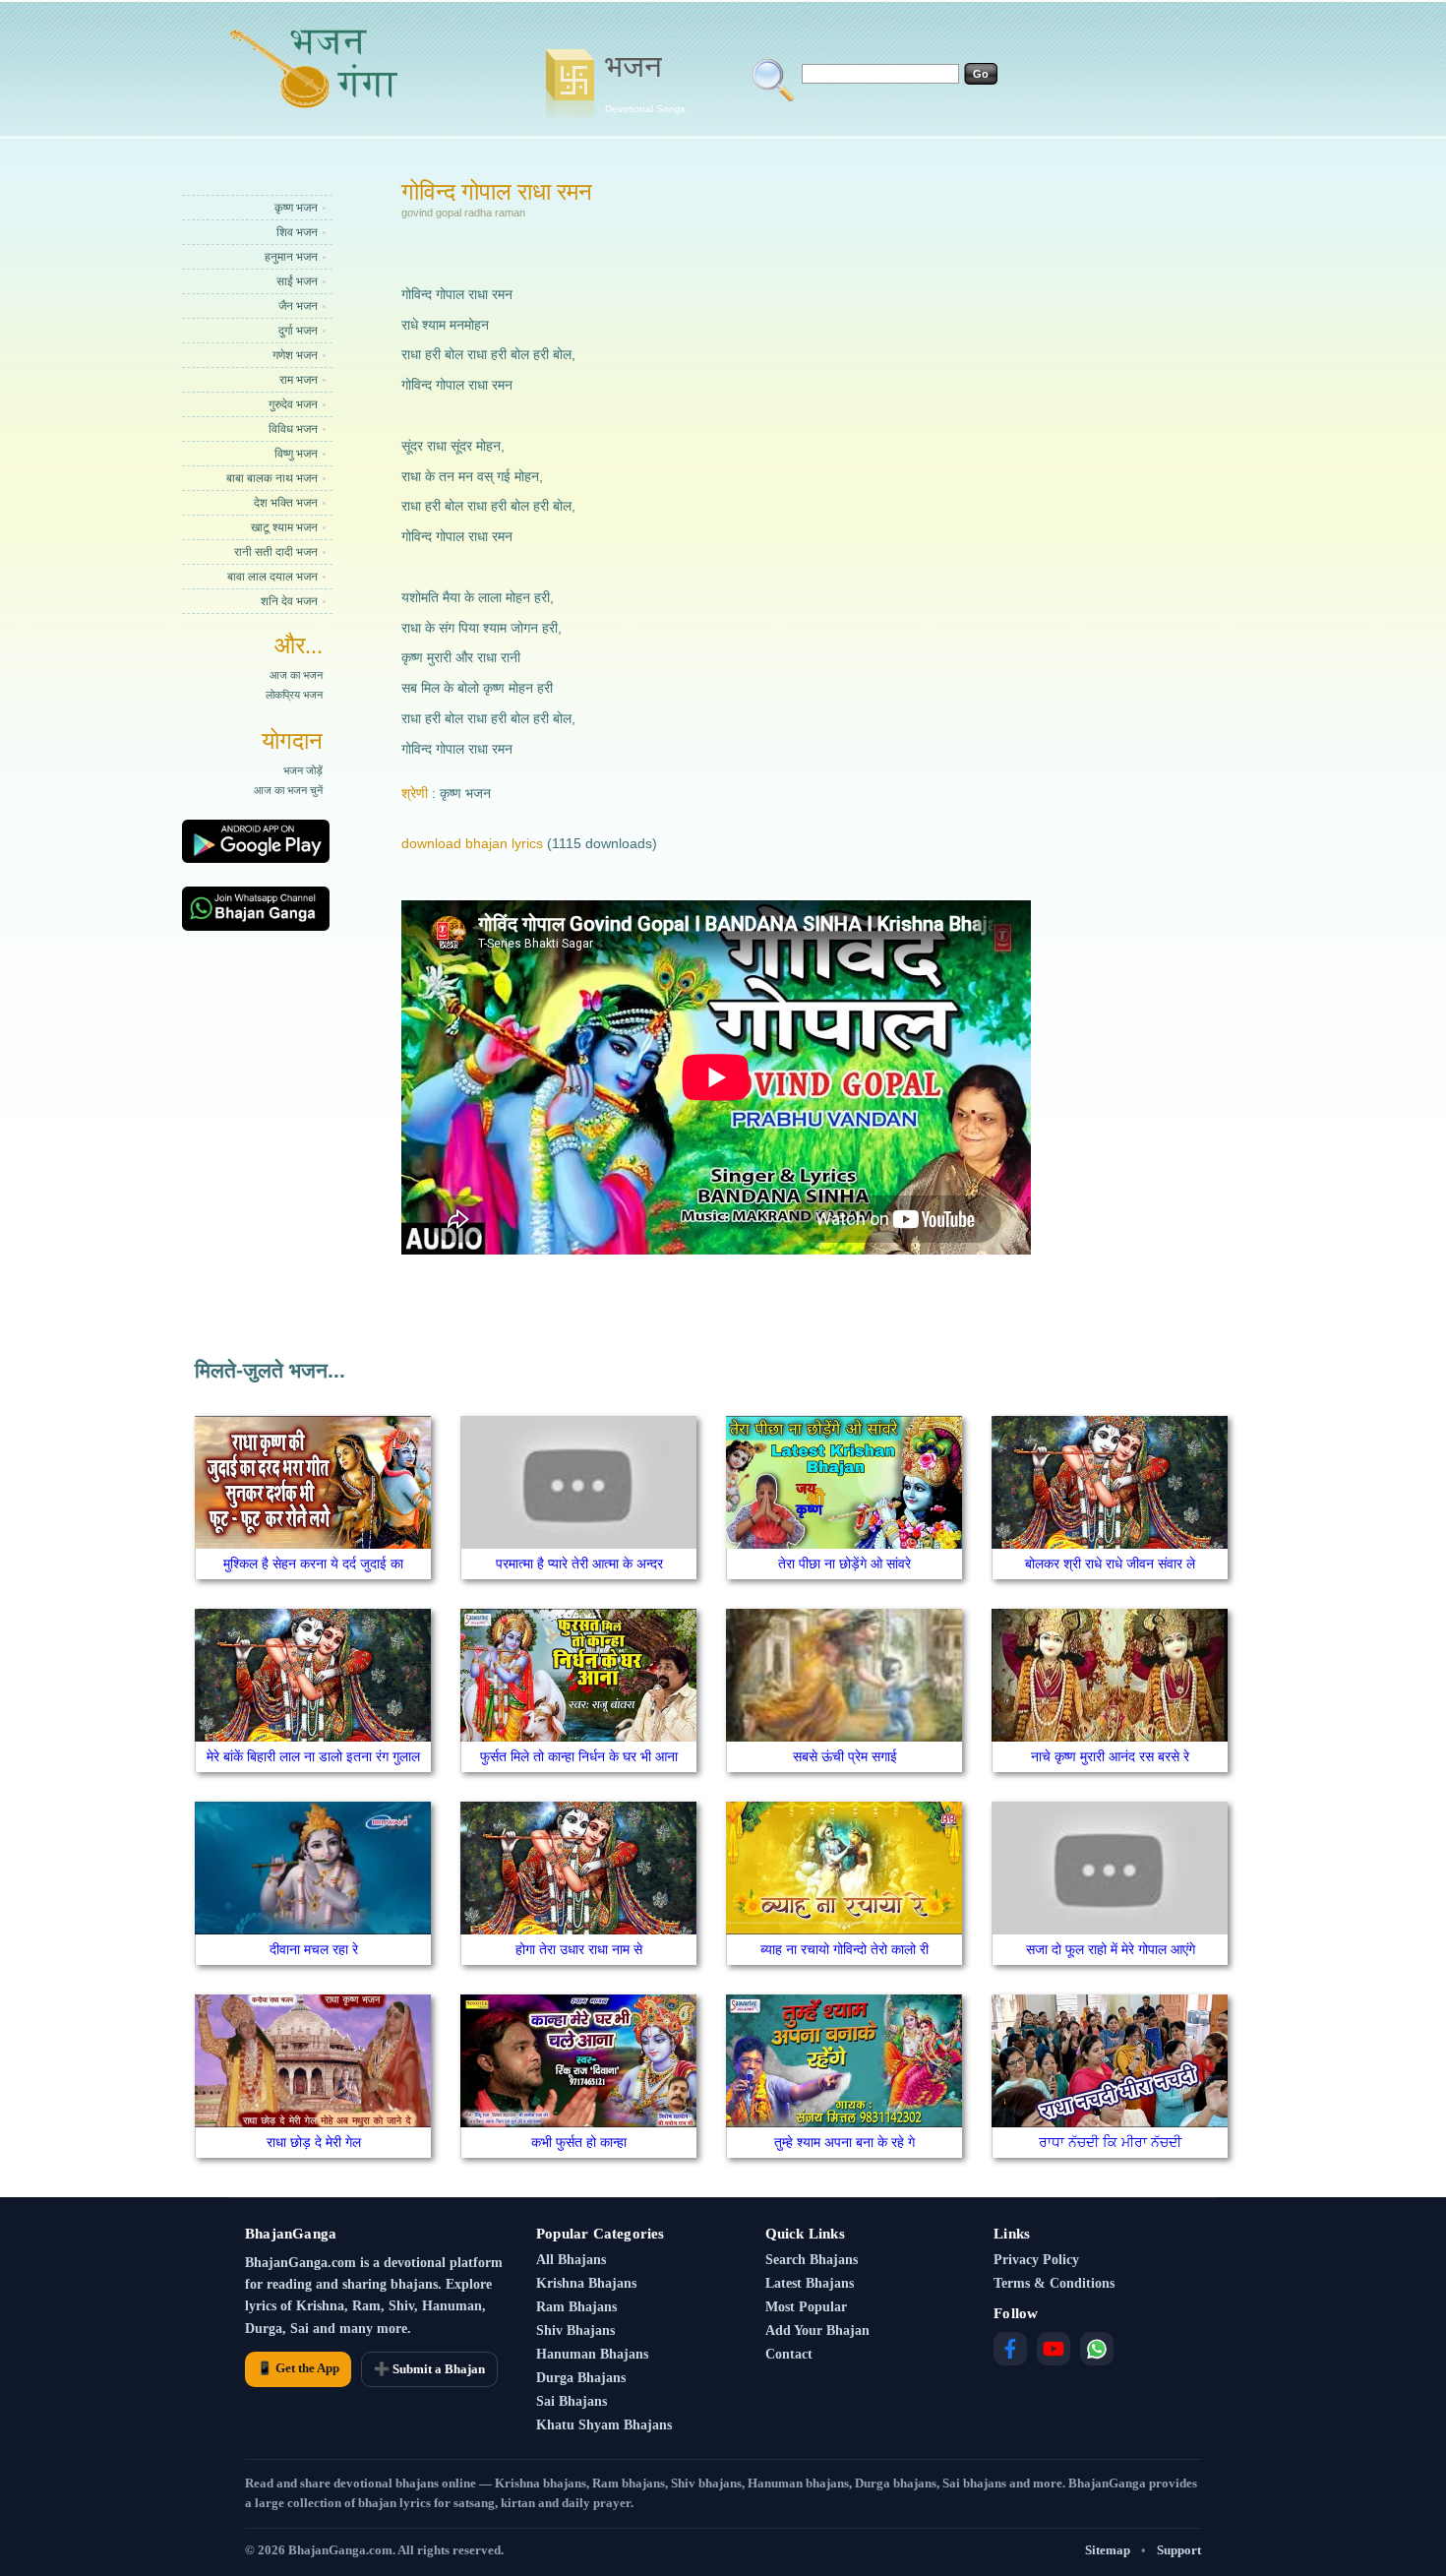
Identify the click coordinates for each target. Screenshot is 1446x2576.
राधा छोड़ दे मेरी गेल (314, 2142)
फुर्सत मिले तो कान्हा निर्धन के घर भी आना (579, 1756)
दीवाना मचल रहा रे (314, 1949)
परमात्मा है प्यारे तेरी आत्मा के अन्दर (579, 1564)
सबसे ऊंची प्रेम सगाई (845, 1756)
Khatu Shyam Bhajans (604, 2425)
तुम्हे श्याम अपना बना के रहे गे (844, 2142)
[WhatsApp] (1097, 2349)
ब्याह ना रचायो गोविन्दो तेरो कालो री (844, 1949)
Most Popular (806, 2307)
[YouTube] (1054, 2349)
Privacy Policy (1036, 2260)
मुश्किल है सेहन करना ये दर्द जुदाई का (313, 1564)
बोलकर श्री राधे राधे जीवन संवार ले (1110, 1564)
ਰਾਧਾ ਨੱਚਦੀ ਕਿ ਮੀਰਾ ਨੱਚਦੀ (1110, 2142)
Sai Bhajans (572, 2401)
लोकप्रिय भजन (294, 695)
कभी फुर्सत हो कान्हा (579, 2142)
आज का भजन (296, 675)
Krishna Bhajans (586, 2283)
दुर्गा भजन (298, 331)
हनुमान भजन (291, 257)
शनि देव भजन (289, 601)
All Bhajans (571, 2260)
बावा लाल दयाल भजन (272, 577)
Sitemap (1108, 2550)
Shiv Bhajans (575, 2331)
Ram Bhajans (576, 2307)
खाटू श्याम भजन (284, 527)
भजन (645, 82)
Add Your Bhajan (817, 2331)
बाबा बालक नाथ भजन (272, 478)
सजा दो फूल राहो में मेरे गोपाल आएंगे (1111, 1949)
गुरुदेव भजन (293, 404)
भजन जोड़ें (303, 770)
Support (1179, 2550)
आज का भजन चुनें (288, 790)
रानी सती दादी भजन (276, 552)
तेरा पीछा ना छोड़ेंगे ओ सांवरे (844, 1564)
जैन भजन (298, 306)
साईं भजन (297, 281)
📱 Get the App (298, 2368)
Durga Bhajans (581, 2378)
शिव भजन (297, 232)
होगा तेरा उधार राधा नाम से (579, 1949)
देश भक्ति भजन (286, 503)
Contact (789, 2354)
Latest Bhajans (810, 2283)
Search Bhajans (812, 2260)
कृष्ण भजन (296, 208)
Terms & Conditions (1054, 2283)
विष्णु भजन (296, 454)
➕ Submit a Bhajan (429, 2369)
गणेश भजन (295, 355)
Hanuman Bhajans (592, 2354)
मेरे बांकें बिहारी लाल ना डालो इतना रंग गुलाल (313, 1756)
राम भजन (299, 380)
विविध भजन (293, 429)
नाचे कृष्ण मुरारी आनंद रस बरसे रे (1110, 1756)
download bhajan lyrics (472, 843)
